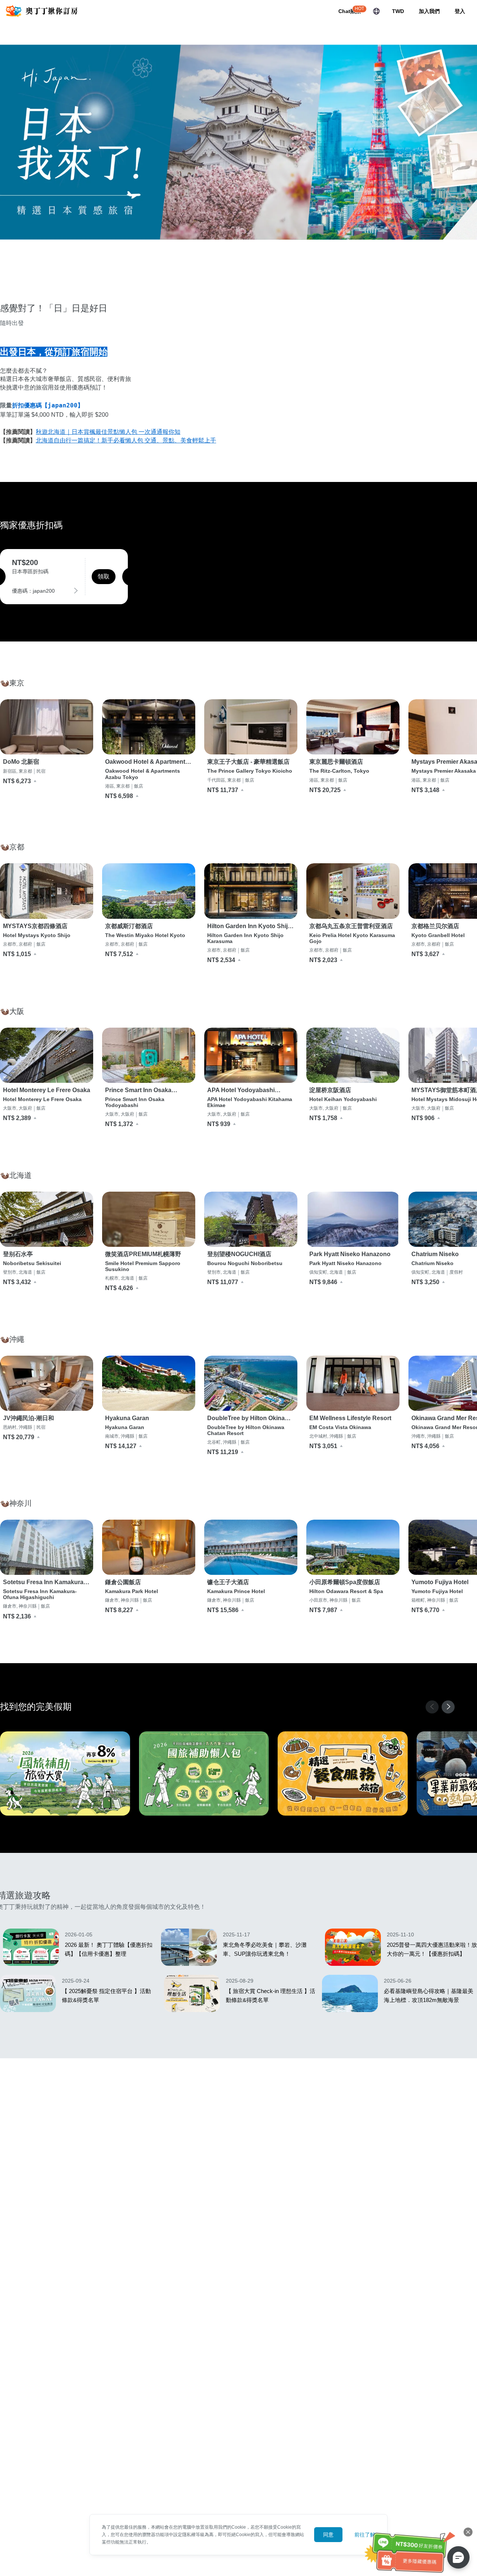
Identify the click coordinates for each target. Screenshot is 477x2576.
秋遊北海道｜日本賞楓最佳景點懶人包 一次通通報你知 (108, 432)
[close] (468, 2532)
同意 (328, 2535)
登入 (460, 11)
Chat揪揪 (350, 11)
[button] (448, 1707)
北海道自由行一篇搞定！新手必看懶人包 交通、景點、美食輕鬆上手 (126, 440)
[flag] (376, 11)
